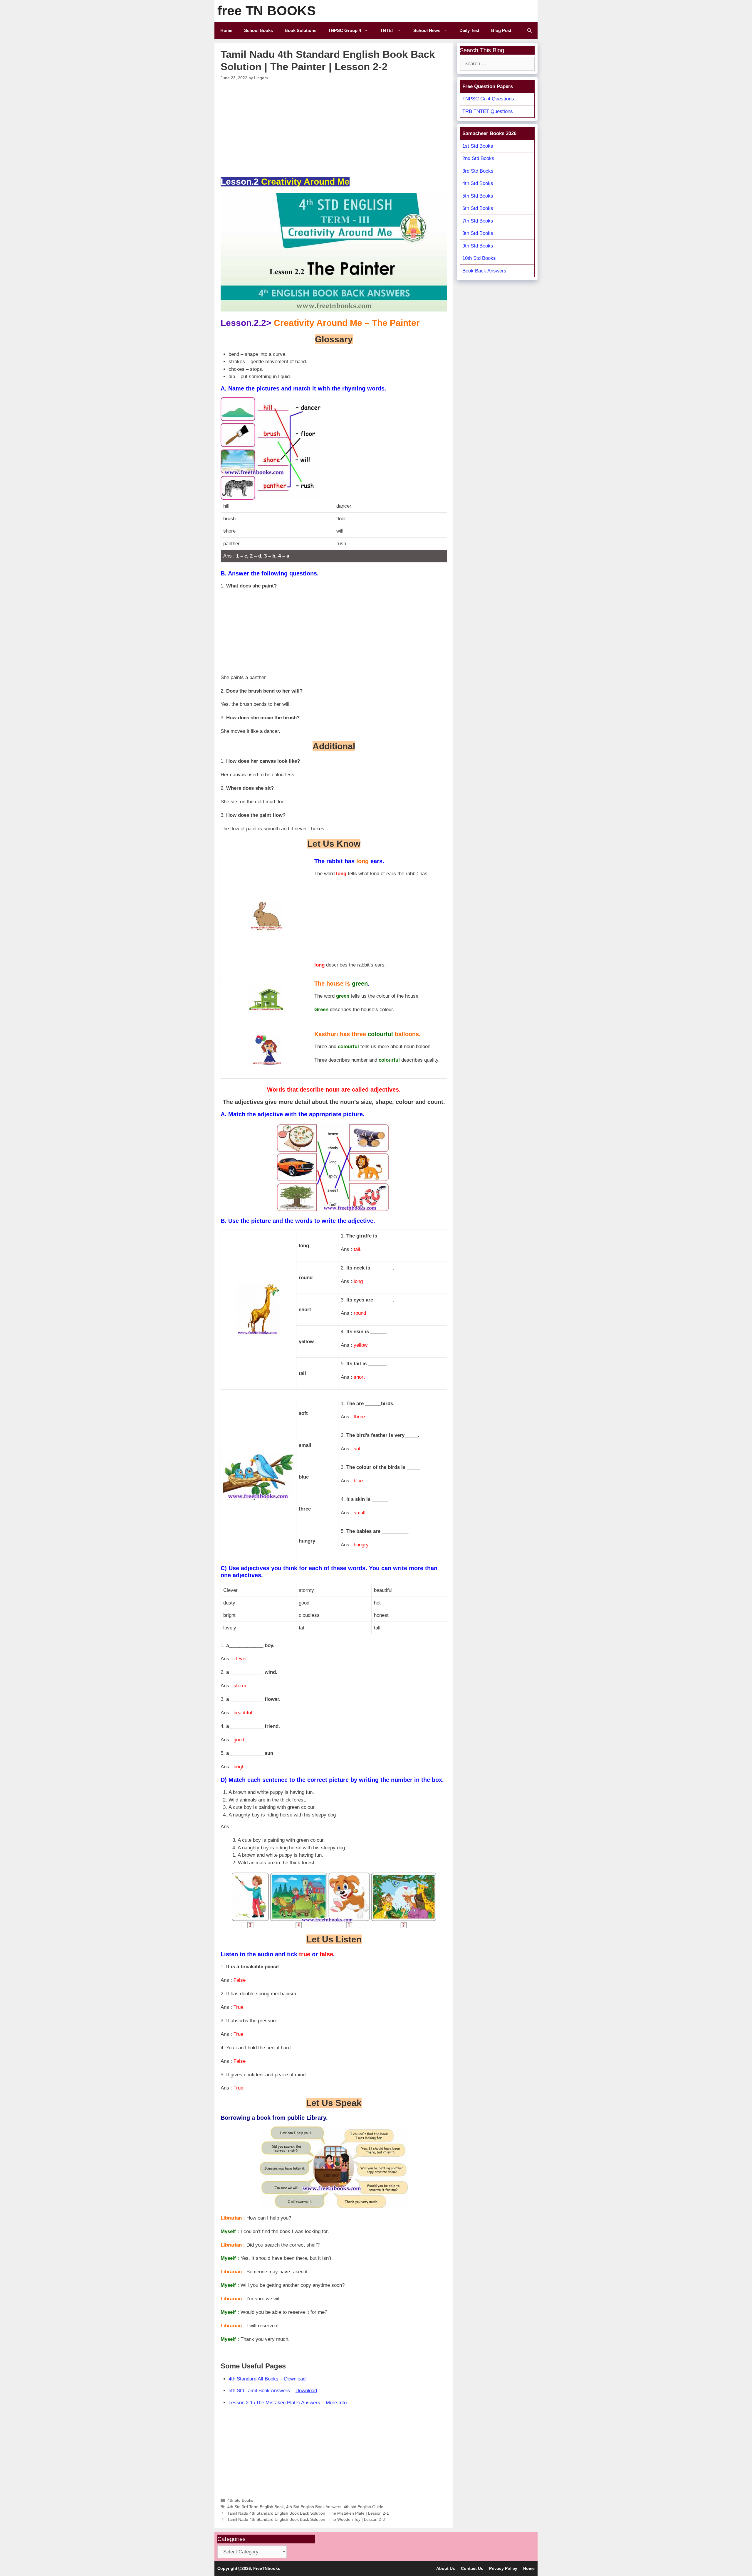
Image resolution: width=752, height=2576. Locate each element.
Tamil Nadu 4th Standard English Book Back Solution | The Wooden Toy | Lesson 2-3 (306, 2519)
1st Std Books (478, 146)
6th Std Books (478, 208)
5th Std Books (478, 196)
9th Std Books (478, 246)
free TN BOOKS (267, 11)
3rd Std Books (478, 171)
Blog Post (501, 30)
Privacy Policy (503, 2568)
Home (226, 30)
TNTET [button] (387, 30)
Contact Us (472, 2568)
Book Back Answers (484, 271)
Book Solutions (301, 30)
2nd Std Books (478, 158)
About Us (446, 2568)
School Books (258, 30)
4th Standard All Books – (267, 2379)
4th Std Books (240, 2500)
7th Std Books (478, 221)
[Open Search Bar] (529, 31)
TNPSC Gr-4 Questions (488, 99)
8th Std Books (478, 233)
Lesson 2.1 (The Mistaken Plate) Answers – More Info (288, 2403)
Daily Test (469, 30)
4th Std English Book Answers (314, 2507)
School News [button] (427, 30)
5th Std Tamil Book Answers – (273, 2391)
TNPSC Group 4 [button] (345, 30)
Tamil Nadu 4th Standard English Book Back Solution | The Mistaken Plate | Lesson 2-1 (308, 2513)
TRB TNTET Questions (488, 111)
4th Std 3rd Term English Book (256, 2507)
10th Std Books (479, 258)
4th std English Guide (364, 2507)
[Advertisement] (334, 128)
